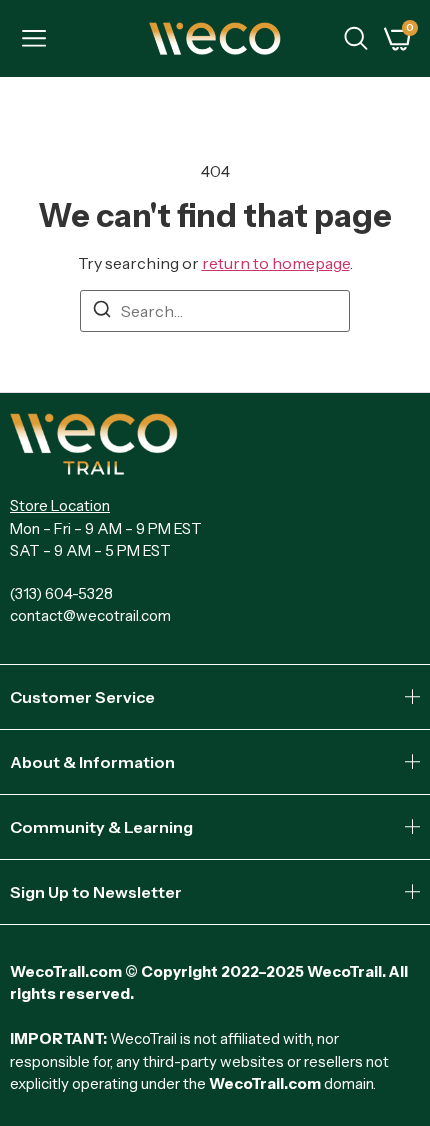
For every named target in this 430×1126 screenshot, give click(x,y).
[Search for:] (215, 311)
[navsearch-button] (356, 41)
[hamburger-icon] (33, 41)
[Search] (102, 312)
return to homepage (276, 263)
